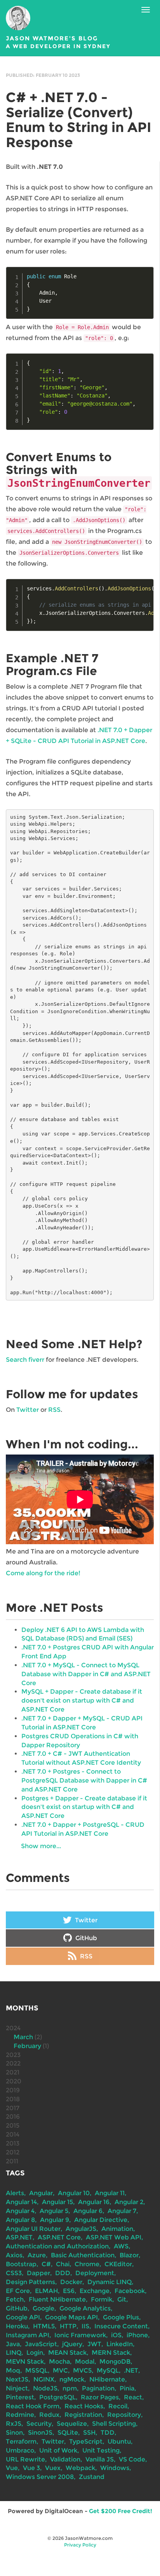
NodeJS (45, 2388)
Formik (102, 2299)
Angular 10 (74, 2193)
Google (43, 2308)
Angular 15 (57, 2202)
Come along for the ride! (43, 1573)
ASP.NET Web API (114, 2237)
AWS (121, 2246)
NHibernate (107, 2379)
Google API (23, 2317)
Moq (13, 2370)
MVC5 (82, 2370)
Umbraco (20, 2450)
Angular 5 (54, 2211)
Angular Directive (101, 2220)
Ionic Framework (80, 2335)
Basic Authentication (83, 2255)
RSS (54, 1410)
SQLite (68, 2433)
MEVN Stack (25, 2362)
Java (13, 2344)
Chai (63, 2264)
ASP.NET (19, 2237)
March (23, 2037)
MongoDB (115, 2362)
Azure (37, 2255)
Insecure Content (121, 2326)
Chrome (87, 2264)
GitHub (85, 1938)
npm (70, 2388)
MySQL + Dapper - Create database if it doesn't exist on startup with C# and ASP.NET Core (82, 1700)
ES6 (69, 2291)
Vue (12, 2468)
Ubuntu (119, 2441)
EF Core (18, 2291)
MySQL (108, 2370)
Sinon (14, 2433)
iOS (116, 2335)
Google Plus (121, 2317)
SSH (89, 2433)
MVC (60, 2370)
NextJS (17, 2379)
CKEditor (118, 2264)
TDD (108, 2433)
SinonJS (40, 2433)
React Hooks (84, 2406)
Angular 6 (88, 2211)
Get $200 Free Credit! (121, 2511)
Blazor (129, 2255)
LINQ (14, 2353)
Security (39, 2424)
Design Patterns (30, 2282)
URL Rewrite (25, 2459)
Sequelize (72, 2424)
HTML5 (44, 2326)
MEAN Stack (67, 2353)
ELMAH (46, 2291)
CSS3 (14, 2273)
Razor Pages (100, 2397)
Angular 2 (129, 2202)
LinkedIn (120, 2344)
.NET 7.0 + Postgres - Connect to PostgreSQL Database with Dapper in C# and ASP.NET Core (84, 1780)
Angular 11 (110, 2193)
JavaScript (41, 2344)
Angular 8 (20, 2220)
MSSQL (37, 2370)
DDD (63, 2273)
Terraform (21, 2441)
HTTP (68, 2326)
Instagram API (28, 2335)
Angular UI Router (33, 2229)
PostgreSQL (57, 2397)
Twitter (28, 1410)
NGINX (44, 2379)
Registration (83, 2415)
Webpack (80, 2468)
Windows (115, 2468)
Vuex (53, 2468)
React (133, 2397)
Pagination (98, 2388)
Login (35, 2353)
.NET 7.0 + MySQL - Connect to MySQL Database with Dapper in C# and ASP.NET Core (86, 1674)
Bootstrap (21, 2264)
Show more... (41, 1846)
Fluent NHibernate (57, 2299)
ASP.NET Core (59, 2237)
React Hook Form (33, 2406)
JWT (94, 2344)
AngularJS (81, 2229)
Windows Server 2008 (40, 2477)
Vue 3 (31, 2468)
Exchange (95, 2291)
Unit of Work (58, 2450)
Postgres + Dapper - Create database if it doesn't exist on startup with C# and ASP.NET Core (84, 1807)
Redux (49, 2415)
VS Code (132, 2459)
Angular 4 (20, 2211)
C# (46, 2264)
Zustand (92, 2477)
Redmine (20, 2415)
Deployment (95, 2273)
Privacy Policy (80, 2545)
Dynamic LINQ (110, 2282)
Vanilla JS (100, 2459)
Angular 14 (21, 2202)
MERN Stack (111, 2353)
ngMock (72, 2379)
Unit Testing (101, 2450)
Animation (117, 2229)
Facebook (130, 2291)
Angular (41, 2193)
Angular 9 (55, 2220)
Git (122, 2299)
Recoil (118, 2406)
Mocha (59, 2362)
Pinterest (20, 2397)
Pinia (127, 2388)
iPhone (137, 2335)
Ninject (17, 2388)
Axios (14, 2255)
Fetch (15, 2299)
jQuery (72, 2344)
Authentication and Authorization (57, 2246)
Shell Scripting (114, 2424)
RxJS (14, 2424)
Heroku (17, 2326)
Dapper (38, 2273)
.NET (131, 2370)
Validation (65, 2459)
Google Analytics (85, 2308)
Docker (71, 2282)
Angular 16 (94, 2202)
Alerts (15, 2193)
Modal (85, 2362)
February (27, 2046)
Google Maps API (71, 2317)
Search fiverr (25, 1360)
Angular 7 (122, 2211)
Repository (124, 2415)
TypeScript (86, 2441)
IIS (85, 2326)
